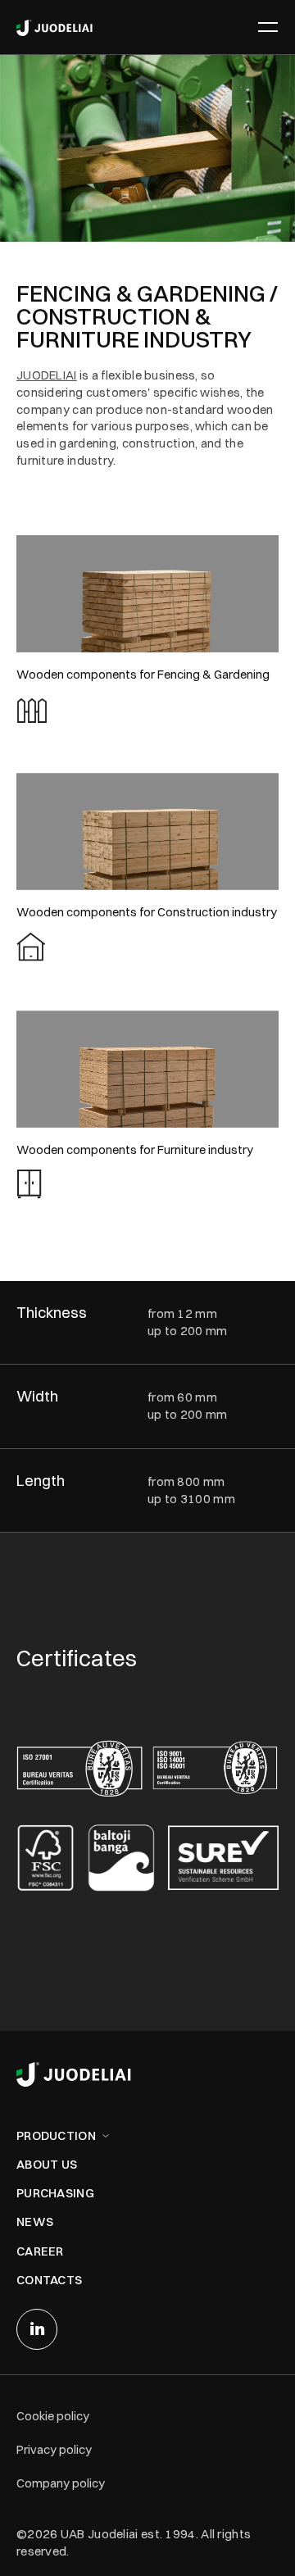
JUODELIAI (47, 375)
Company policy (61, 2483)
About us (47, 2164)
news (35, 2222)
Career (40, 2251)
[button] (265, 27)
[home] (54, 27)
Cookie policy (53, 2416)
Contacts (49, 2280)
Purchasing (55, 2193)
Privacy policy (54, 2449)
